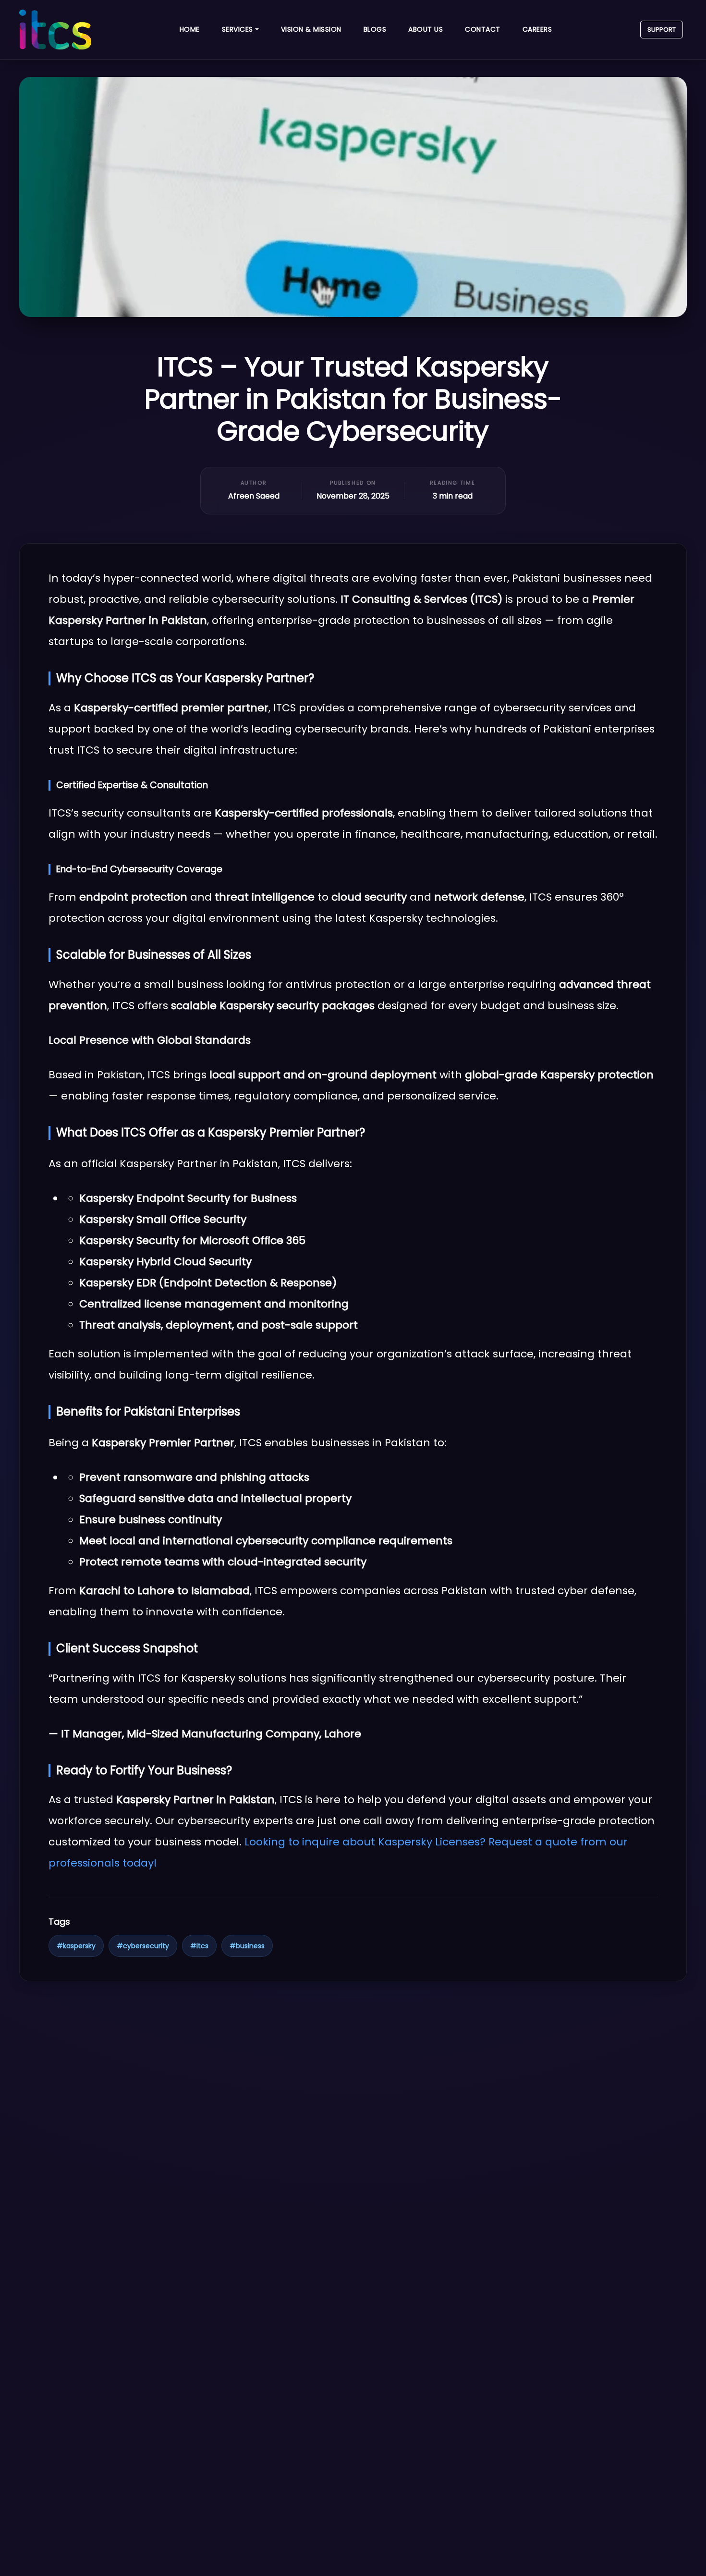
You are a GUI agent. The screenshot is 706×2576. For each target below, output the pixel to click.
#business (247, 1946)
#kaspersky (76, 1946)
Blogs (375, 29)
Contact (483, 29)
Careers (537, 29)
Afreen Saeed (254, 496)
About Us (426, 29)
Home (190, 29)
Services (237, 29)
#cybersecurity (143, 1946)
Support (662, 30)
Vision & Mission (311, 29)
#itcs (199, 1946)
